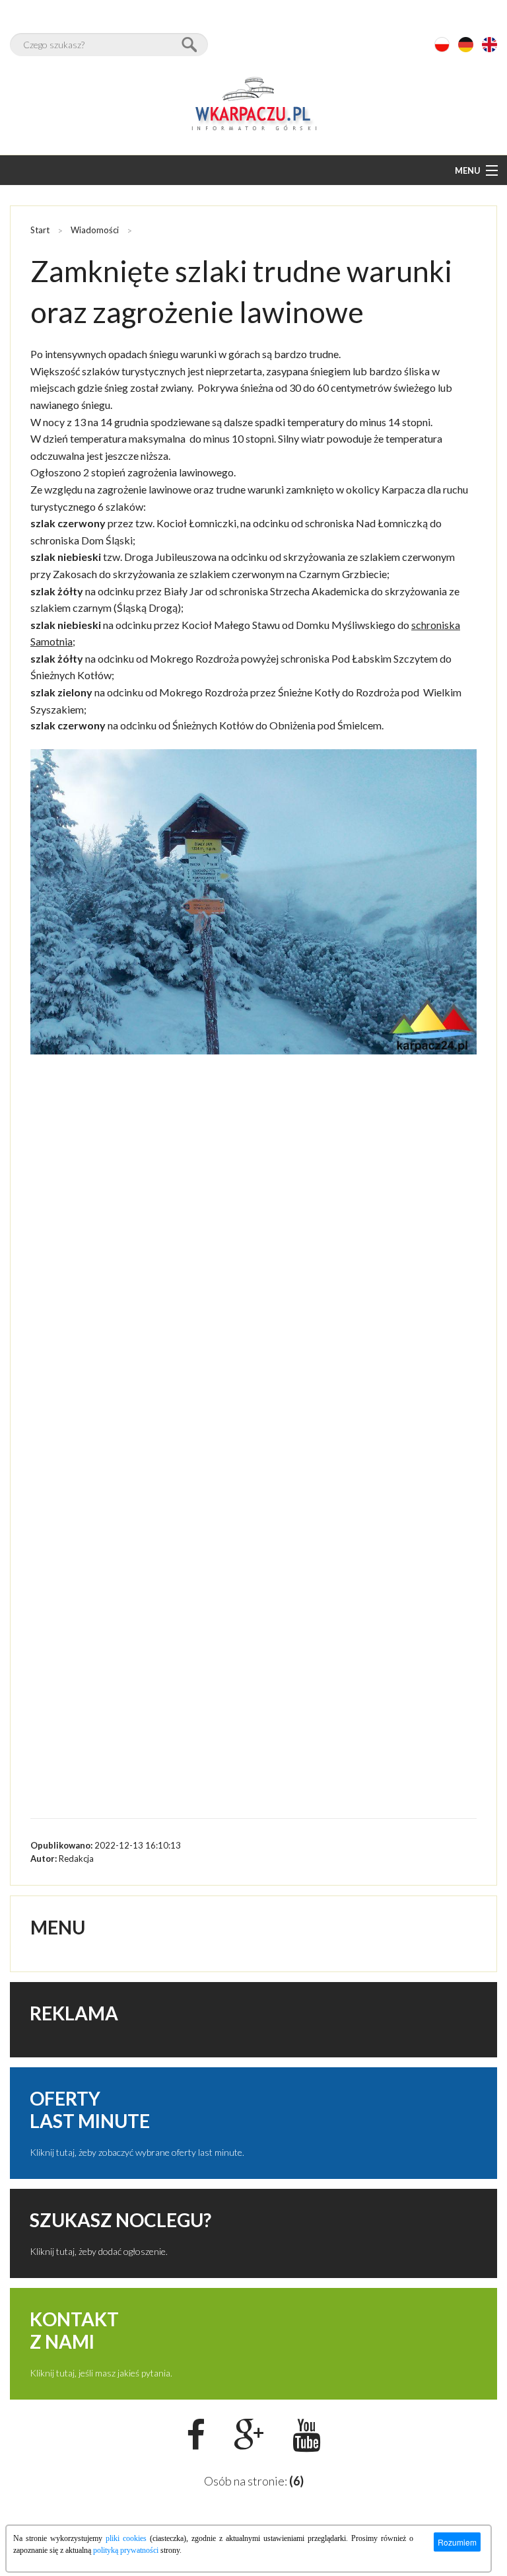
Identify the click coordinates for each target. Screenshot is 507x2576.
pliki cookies (126, 2538)
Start (40, 230)
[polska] (442, 45)
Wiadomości (95, 230)
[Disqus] (253, 1280)
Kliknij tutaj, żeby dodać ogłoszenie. (99, 2251)
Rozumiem (457, 2542)
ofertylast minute (90, 2110)
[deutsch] (466, 45)
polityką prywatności (126, 2550)
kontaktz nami (74, 2330)
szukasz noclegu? (120, 2220)
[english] (490, 45)
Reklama (74, 2013)
